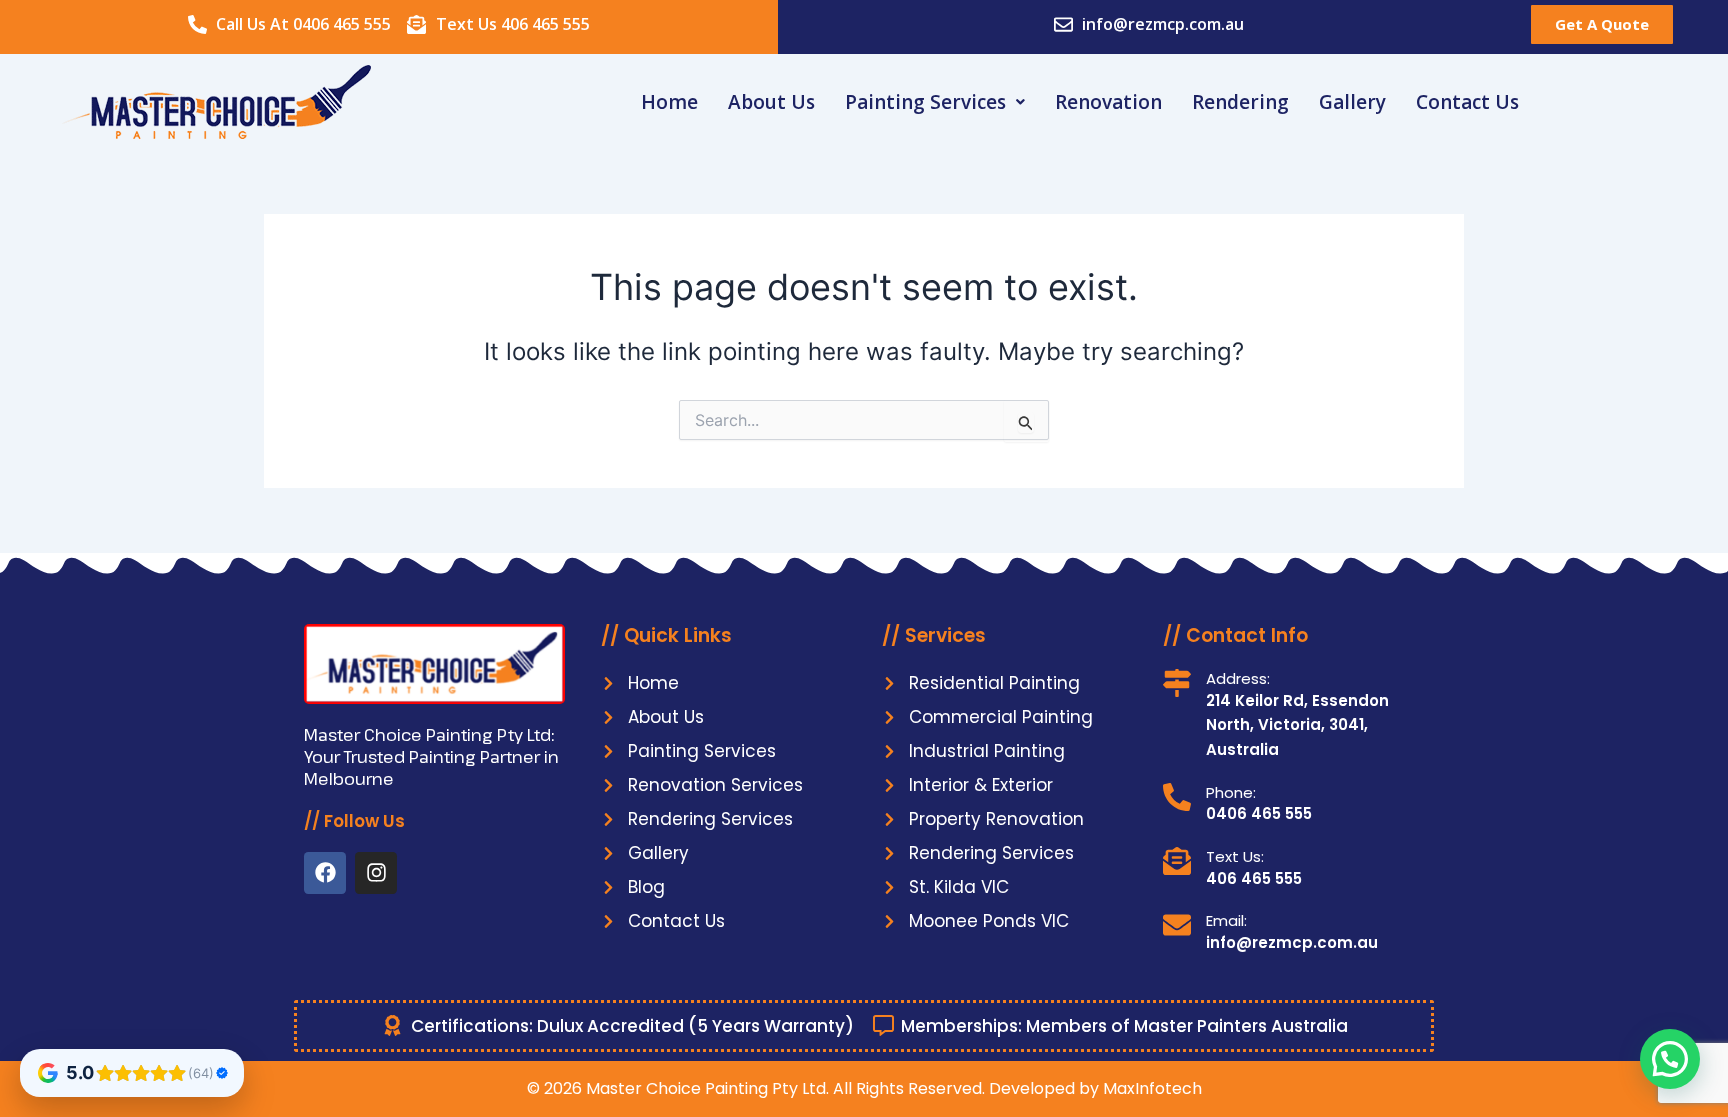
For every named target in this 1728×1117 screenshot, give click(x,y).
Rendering (1240, 102)
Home (669, 102)
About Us (771, 102)
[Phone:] (1177, 797)
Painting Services (925, 102)
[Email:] (1177, 925)
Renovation (1108, 102)
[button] (935, 102)
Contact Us (1467, 102)
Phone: (1231, 792)
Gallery (1352, 102)
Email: (1226, 920)
